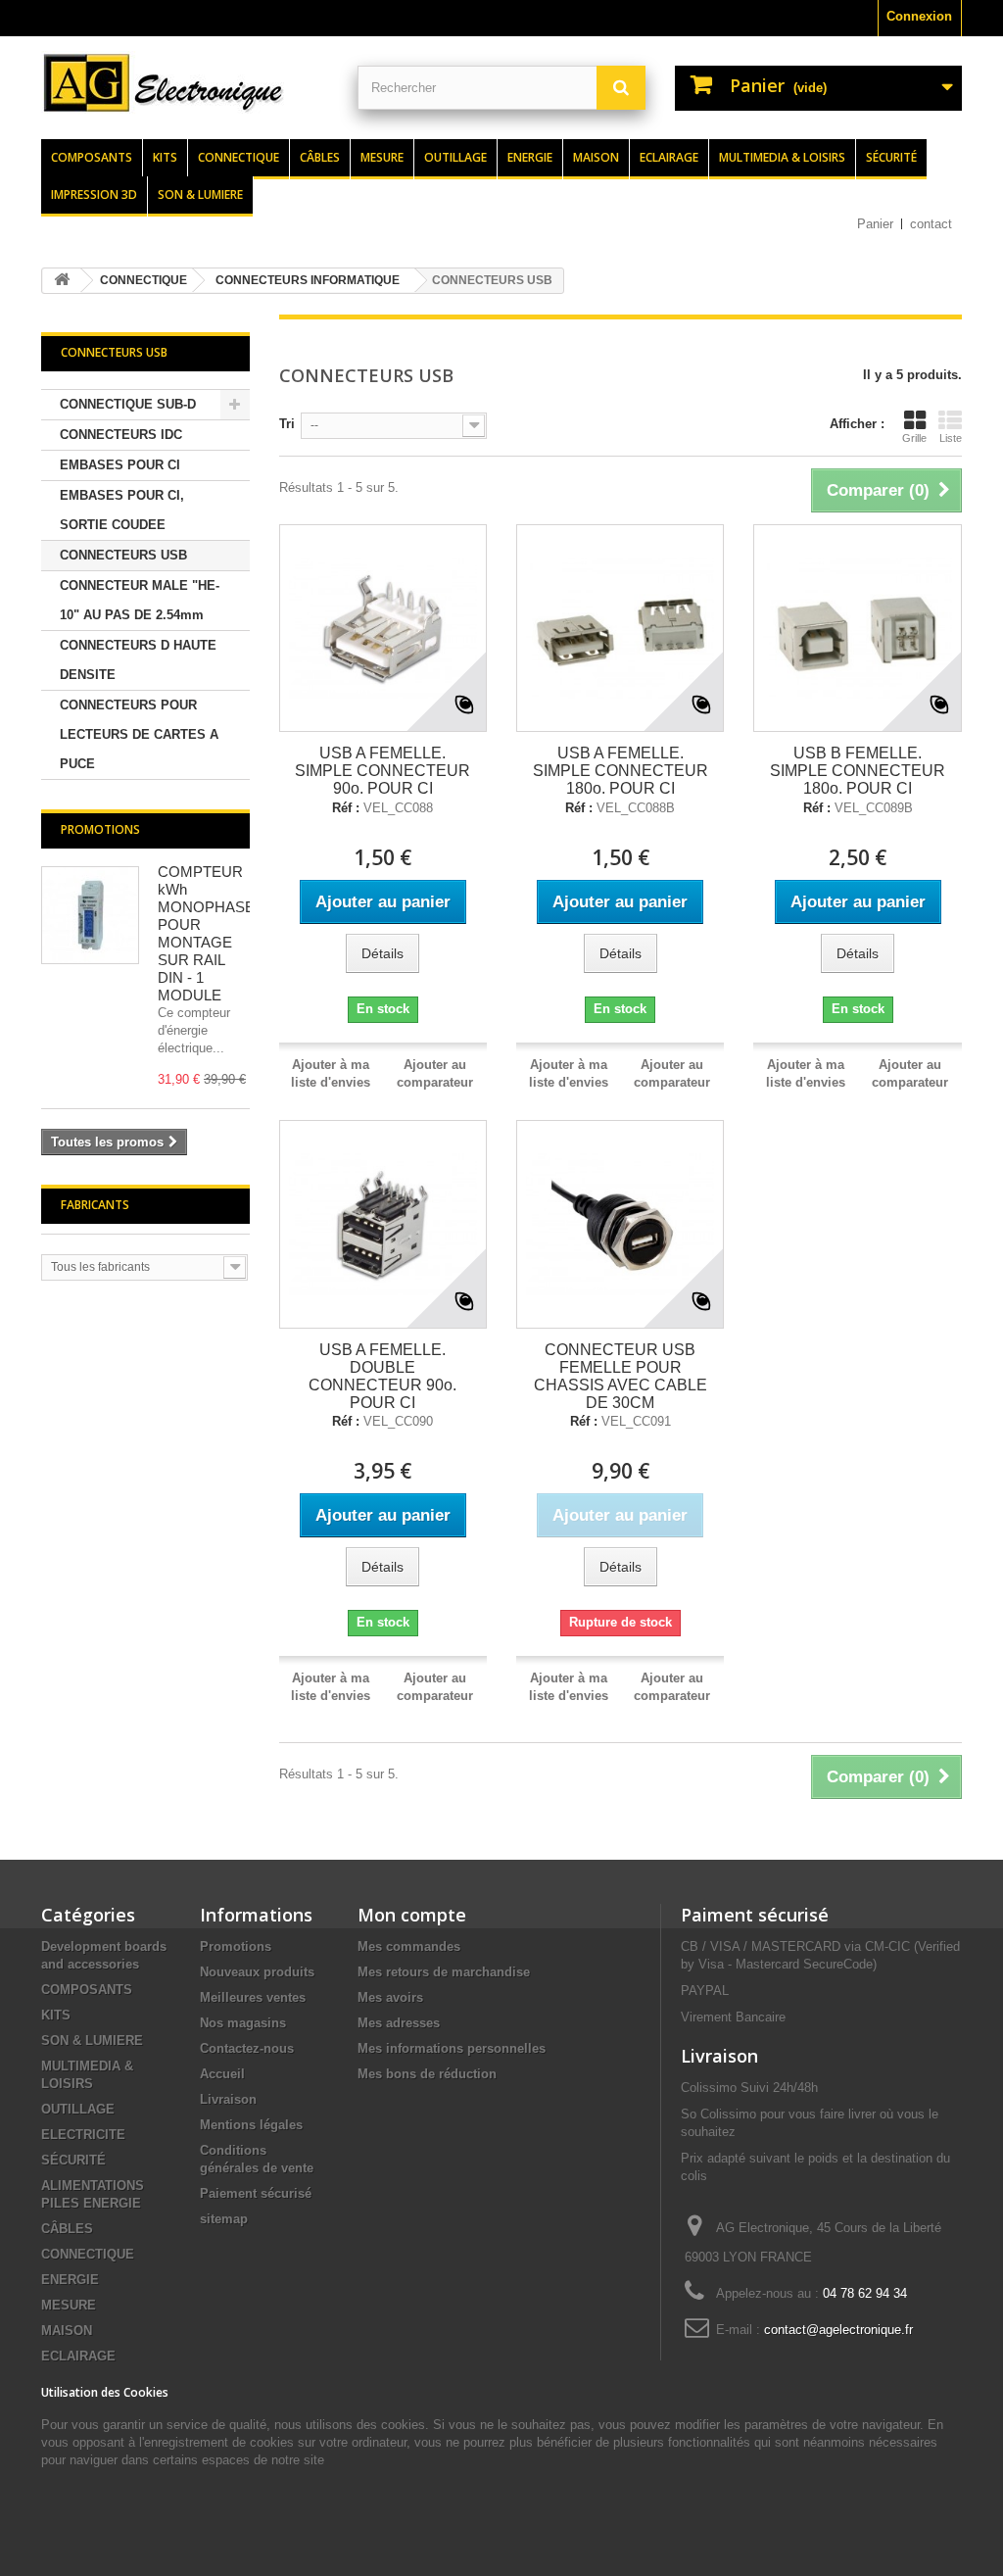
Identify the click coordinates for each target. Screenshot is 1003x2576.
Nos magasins (243, 2023)
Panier (875, 224)
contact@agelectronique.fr (838, 2330)
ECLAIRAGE (78, 2356)
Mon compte (412, 1915)
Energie (530, 157)
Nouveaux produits (257, 1972)
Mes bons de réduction (427, 2074)
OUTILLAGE (78, 2109)
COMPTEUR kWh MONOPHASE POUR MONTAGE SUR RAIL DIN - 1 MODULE (206, 933)
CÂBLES (67, 2229)
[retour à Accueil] (62, 281)
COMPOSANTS (87, 1990)
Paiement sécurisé (256, 2193)
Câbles (320, 157)
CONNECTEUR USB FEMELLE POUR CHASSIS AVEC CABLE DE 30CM (621, 1376)
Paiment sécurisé (755, 1915)
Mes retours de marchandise (444, 1972)
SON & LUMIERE (92, 2041)
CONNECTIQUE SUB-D (128, 404)
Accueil (222, 2074)
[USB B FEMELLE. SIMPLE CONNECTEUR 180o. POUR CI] (857, 628)
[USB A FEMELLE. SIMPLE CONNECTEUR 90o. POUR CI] (383, 628)
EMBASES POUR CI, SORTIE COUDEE (122, 510)
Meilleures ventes (253, 1997)
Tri (287, 424)
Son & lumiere (200, 194)
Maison (596, 157)
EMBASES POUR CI (120, 465)
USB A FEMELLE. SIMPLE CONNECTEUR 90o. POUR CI (382, 771)
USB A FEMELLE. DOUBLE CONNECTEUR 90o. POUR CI (382, 1376)
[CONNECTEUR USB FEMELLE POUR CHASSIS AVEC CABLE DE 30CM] (620, 1224)
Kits (165, 157)
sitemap (224, 2219)
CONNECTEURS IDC (121, 435)
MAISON (67, 2331)
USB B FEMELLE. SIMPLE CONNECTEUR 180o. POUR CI (858, 771)
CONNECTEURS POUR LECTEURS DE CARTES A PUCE (139, 734)
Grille (914, 438)
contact (931, 224)
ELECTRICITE (83, 2135)
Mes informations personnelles (452, 2048)
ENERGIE (70, 2280)
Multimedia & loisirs (782, 157)
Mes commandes (409, 1946)
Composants (92, 157)
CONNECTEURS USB (123, 555)
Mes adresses (399, 2023)
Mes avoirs (390, 1997)
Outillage (455, 157)
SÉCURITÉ (73, 2160)
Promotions (100, 829)
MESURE (69, 2305)
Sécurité (891, 157)
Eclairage (669, 157)
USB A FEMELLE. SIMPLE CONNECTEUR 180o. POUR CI (621, 771)
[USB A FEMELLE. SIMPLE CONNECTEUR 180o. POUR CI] (620, 628)
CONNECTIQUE (88, 2254)
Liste (951, 438)
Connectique (239, 157)
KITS (56, 2015)
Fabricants (95, 1205)
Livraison (228, 2099)
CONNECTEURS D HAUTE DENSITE (138, 660)
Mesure (382, 157)
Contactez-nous (247, 2048)
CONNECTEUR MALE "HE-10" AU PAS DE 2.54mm (140, 600)
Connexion (919, 16)
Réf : (346, 808)
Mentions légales (251, 2125)
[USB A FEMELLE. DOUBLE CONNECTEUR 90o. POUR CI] (383, 1224)
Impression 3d (94, 194)
